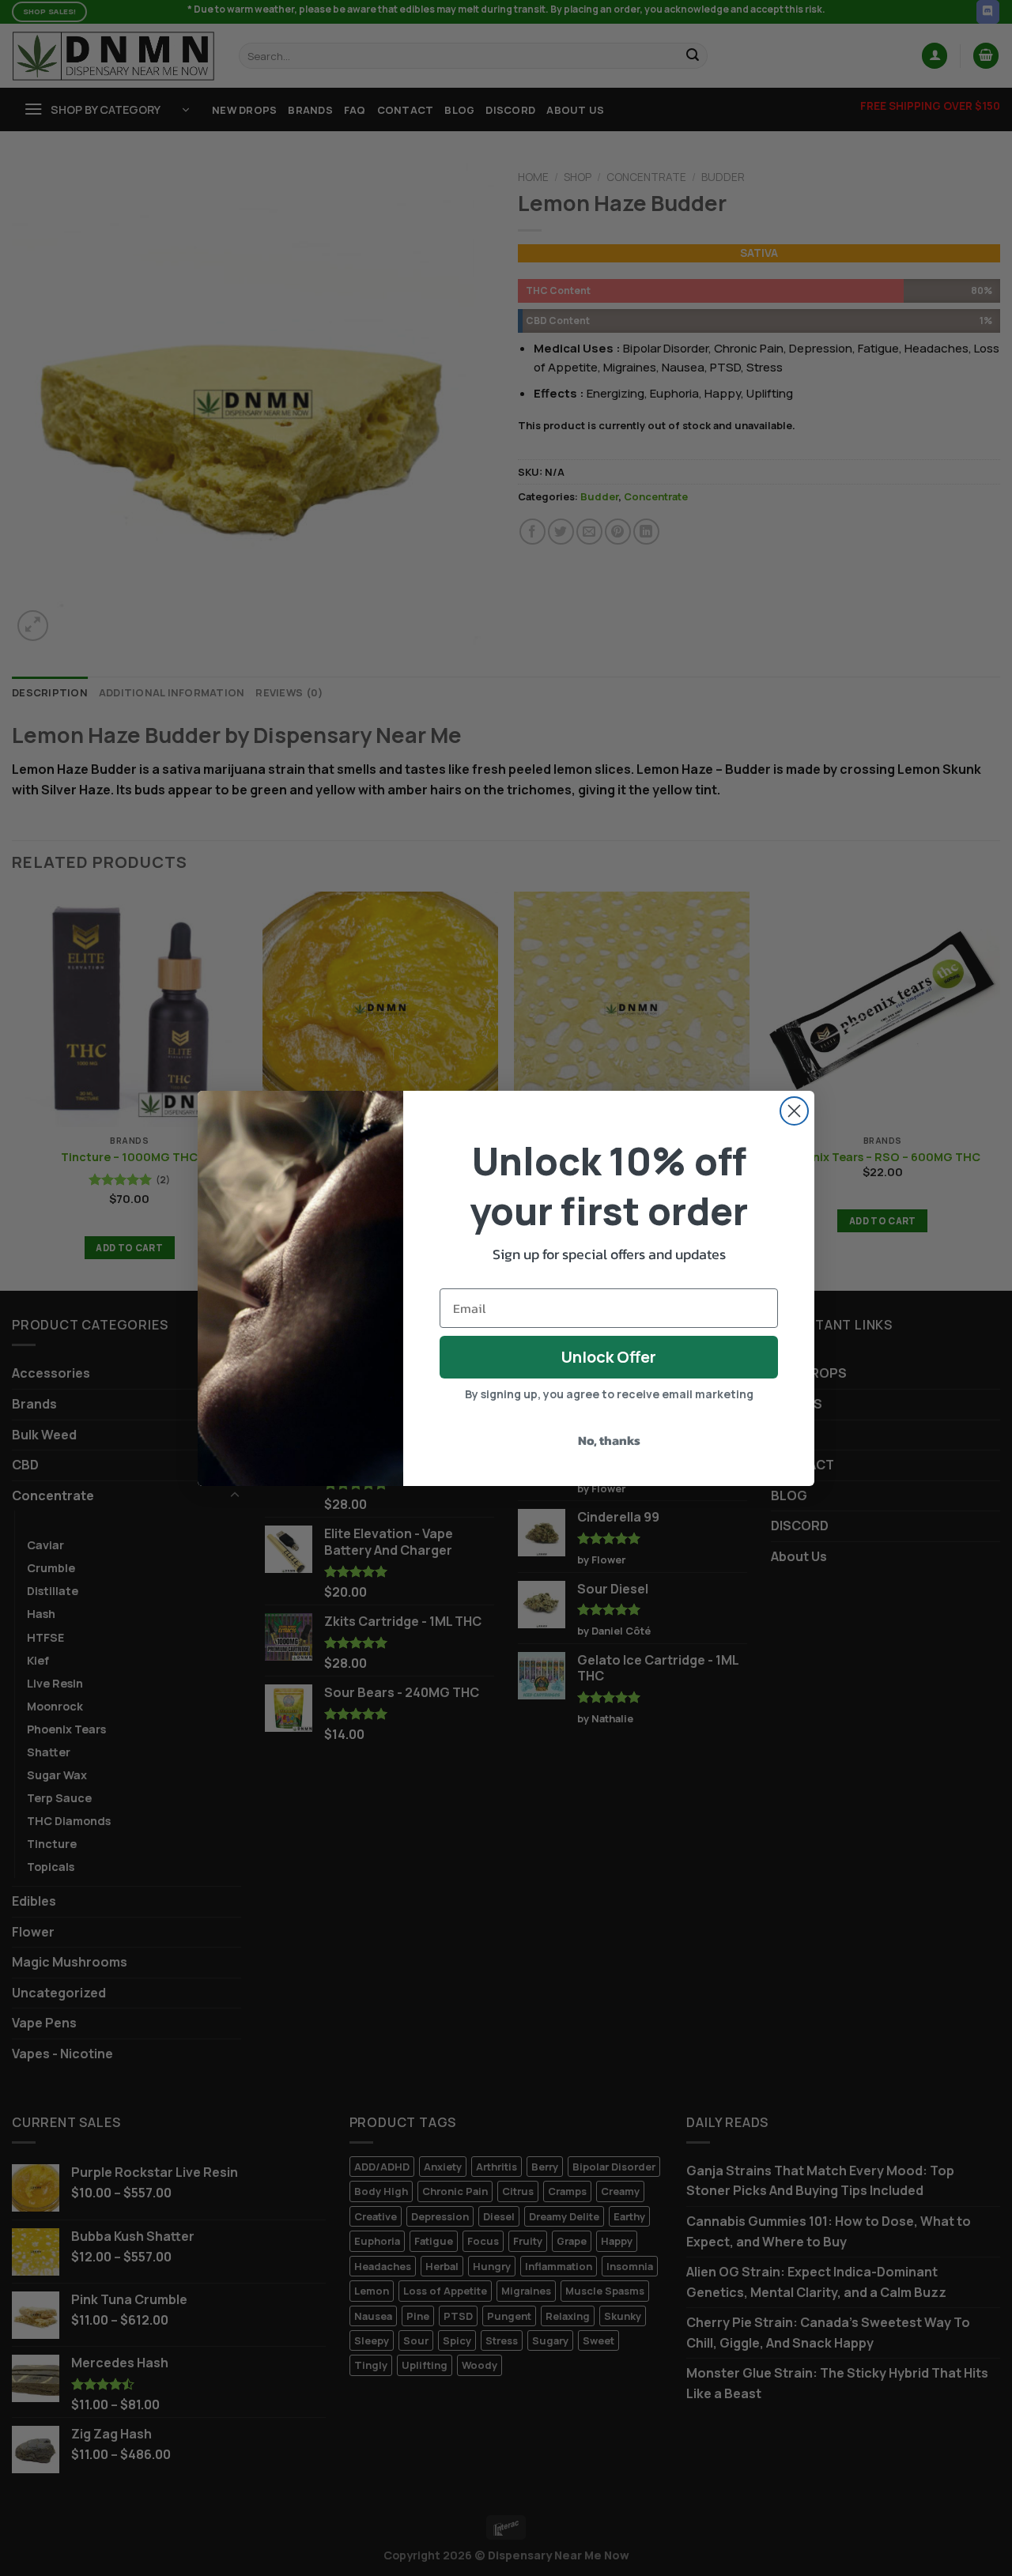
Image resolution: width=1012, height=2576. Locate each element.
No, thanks (609, 1440)
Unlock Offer (609, 1357)
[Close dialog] (794, 1111)
